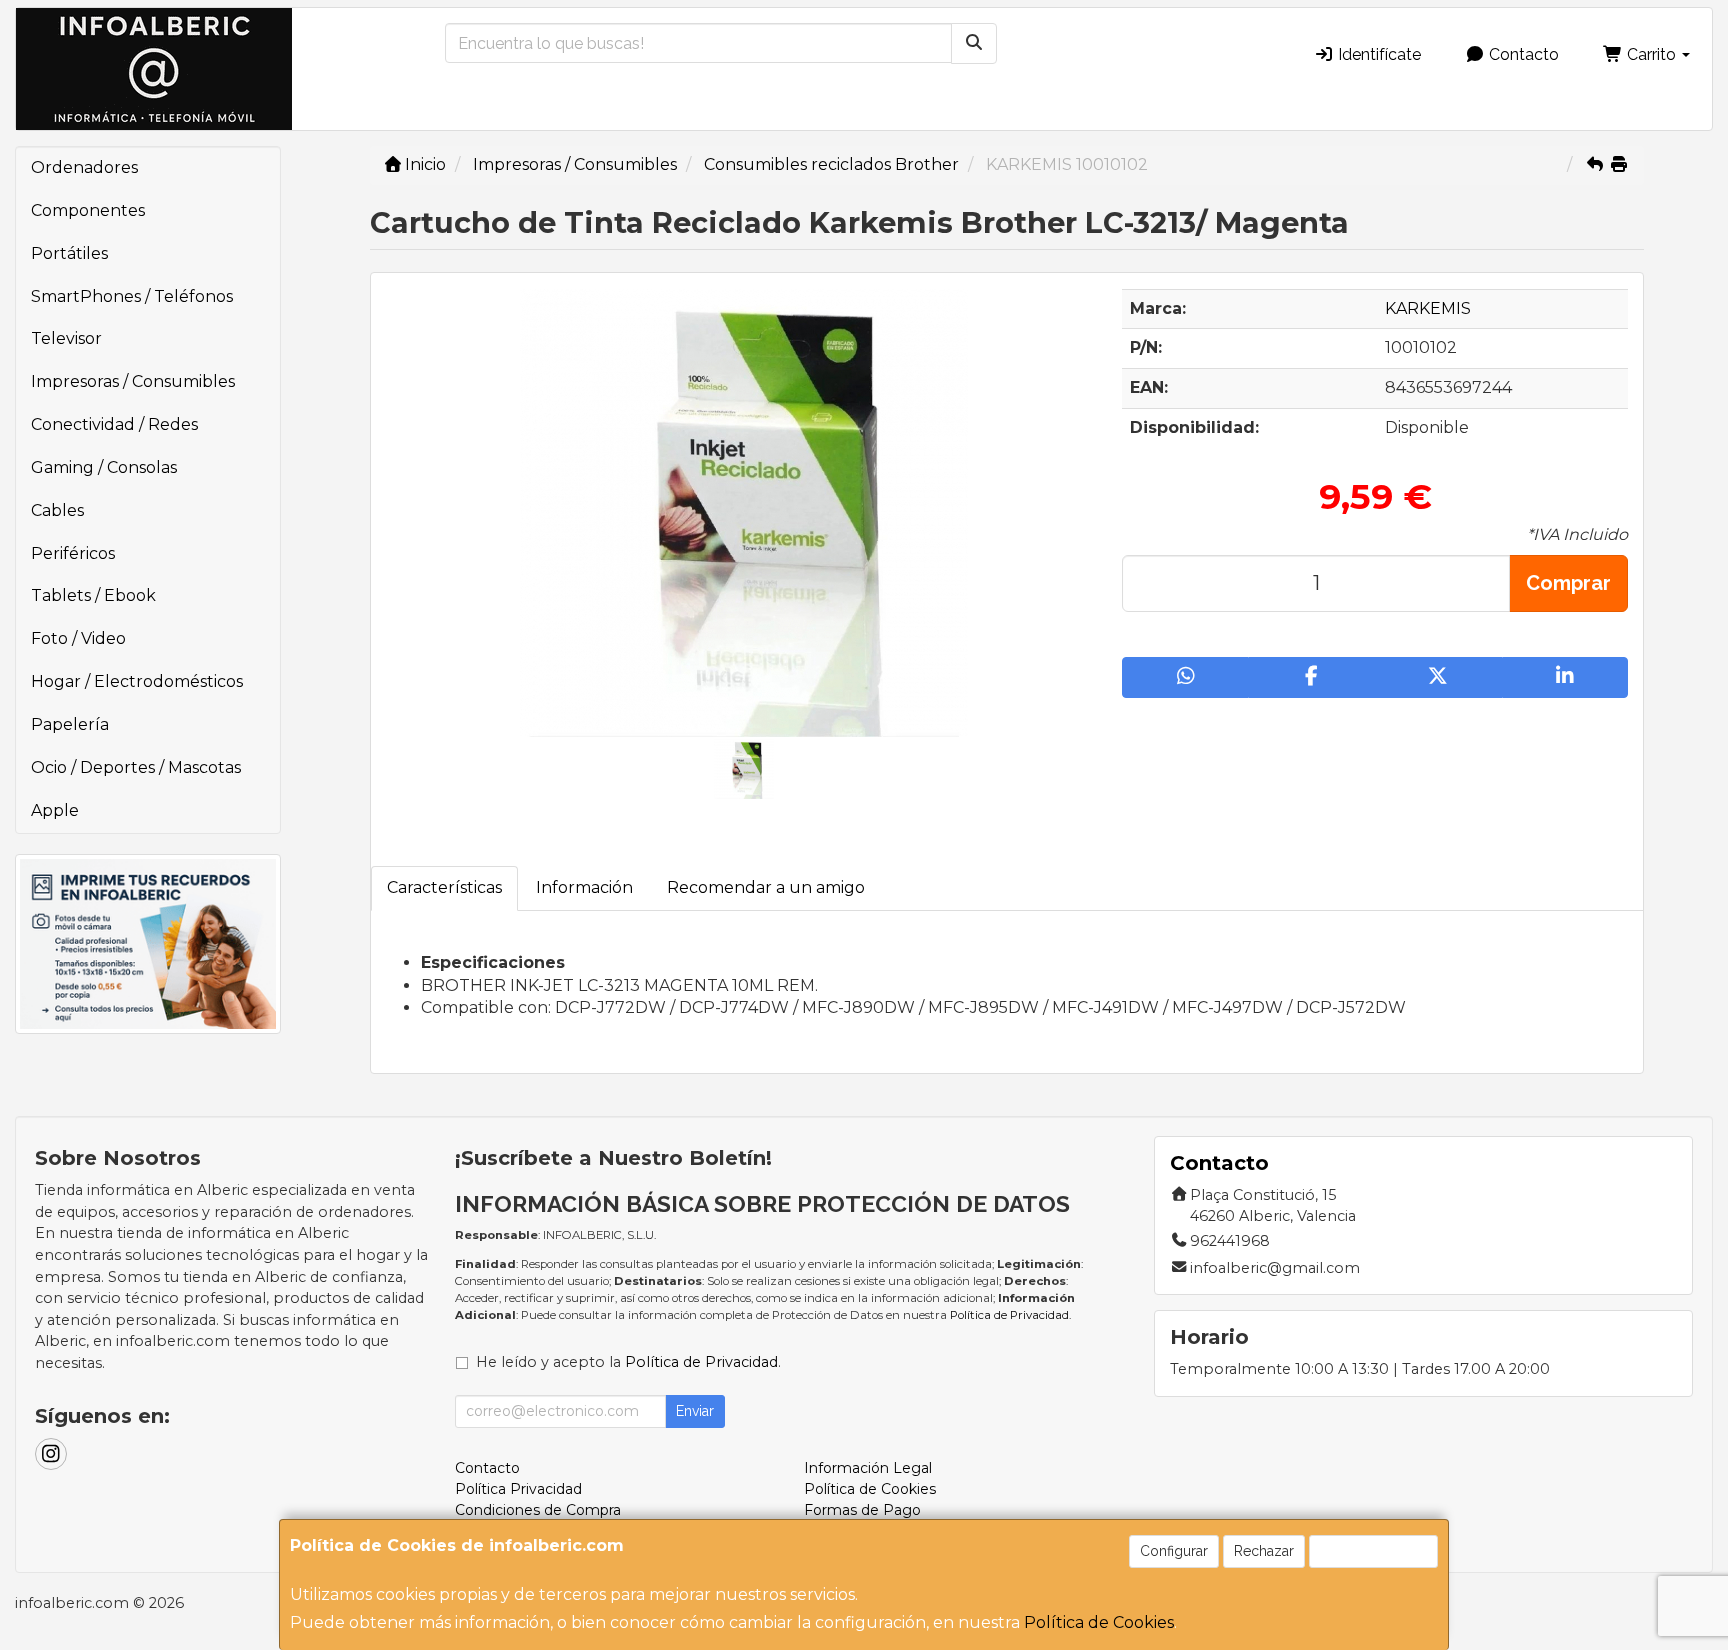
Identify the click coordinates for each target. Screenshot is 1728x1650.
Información (584, 887)
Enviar (695, 1411)
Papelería (70, 724)
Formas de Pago (862, 1510)
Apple (55, 810)
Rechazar (1264, 1551)
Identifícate (1377, 54)
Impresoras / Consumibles (133, 381)
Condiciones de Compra (538, 1510)
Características (444, 887)
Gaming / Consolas (104, 467)
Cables (57, 510)
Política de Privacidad (1009, 1315)
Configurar (1174, 1551)
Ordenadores (84, 167)
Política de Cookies (1099, 1622)
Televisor (66, 338)
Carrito (1651, 54)
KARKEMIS (1428, 308)
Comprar (1568, 583)
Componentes (88, 210)
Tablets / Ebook (93, 595)
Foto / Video (78, 638)
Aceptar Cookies (1373, 1551)
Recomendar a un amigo (766, 887)
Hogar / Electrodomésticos (137, 681)
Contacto (1522, 54)
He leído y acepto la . (628, 1362)
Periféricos (73, 553)
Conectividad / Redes (114, 424)
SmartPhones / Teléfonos (132, 296)
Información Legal (868, 1468)
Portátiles (69, 253)
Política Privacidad (518, 1489)
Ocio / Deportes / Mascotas (136, 767)
